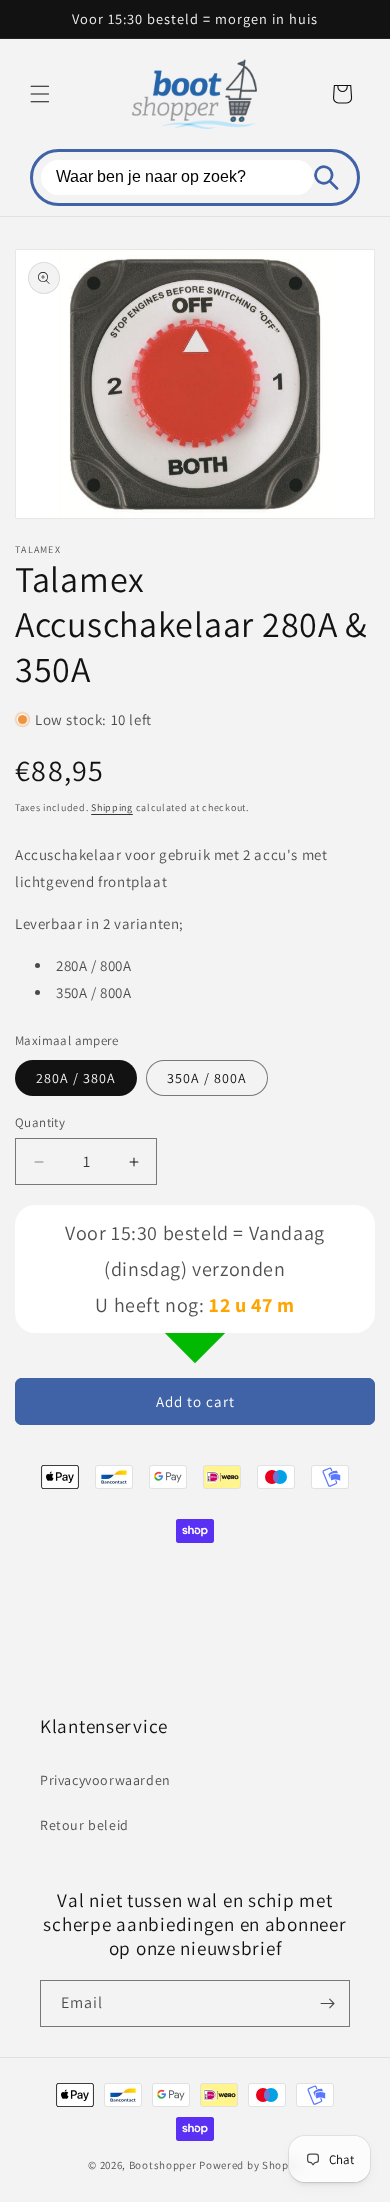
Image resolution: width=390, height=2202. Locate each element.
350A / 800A (207, 1078)
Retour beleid (84, 1825)
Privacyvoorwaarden (105, 1780)
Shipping (112, 807)
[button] (40, 94)
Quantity (40, 1122)
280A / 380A (76, 1078)
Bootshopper (163, 2165)
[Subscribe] (327, 2003)
